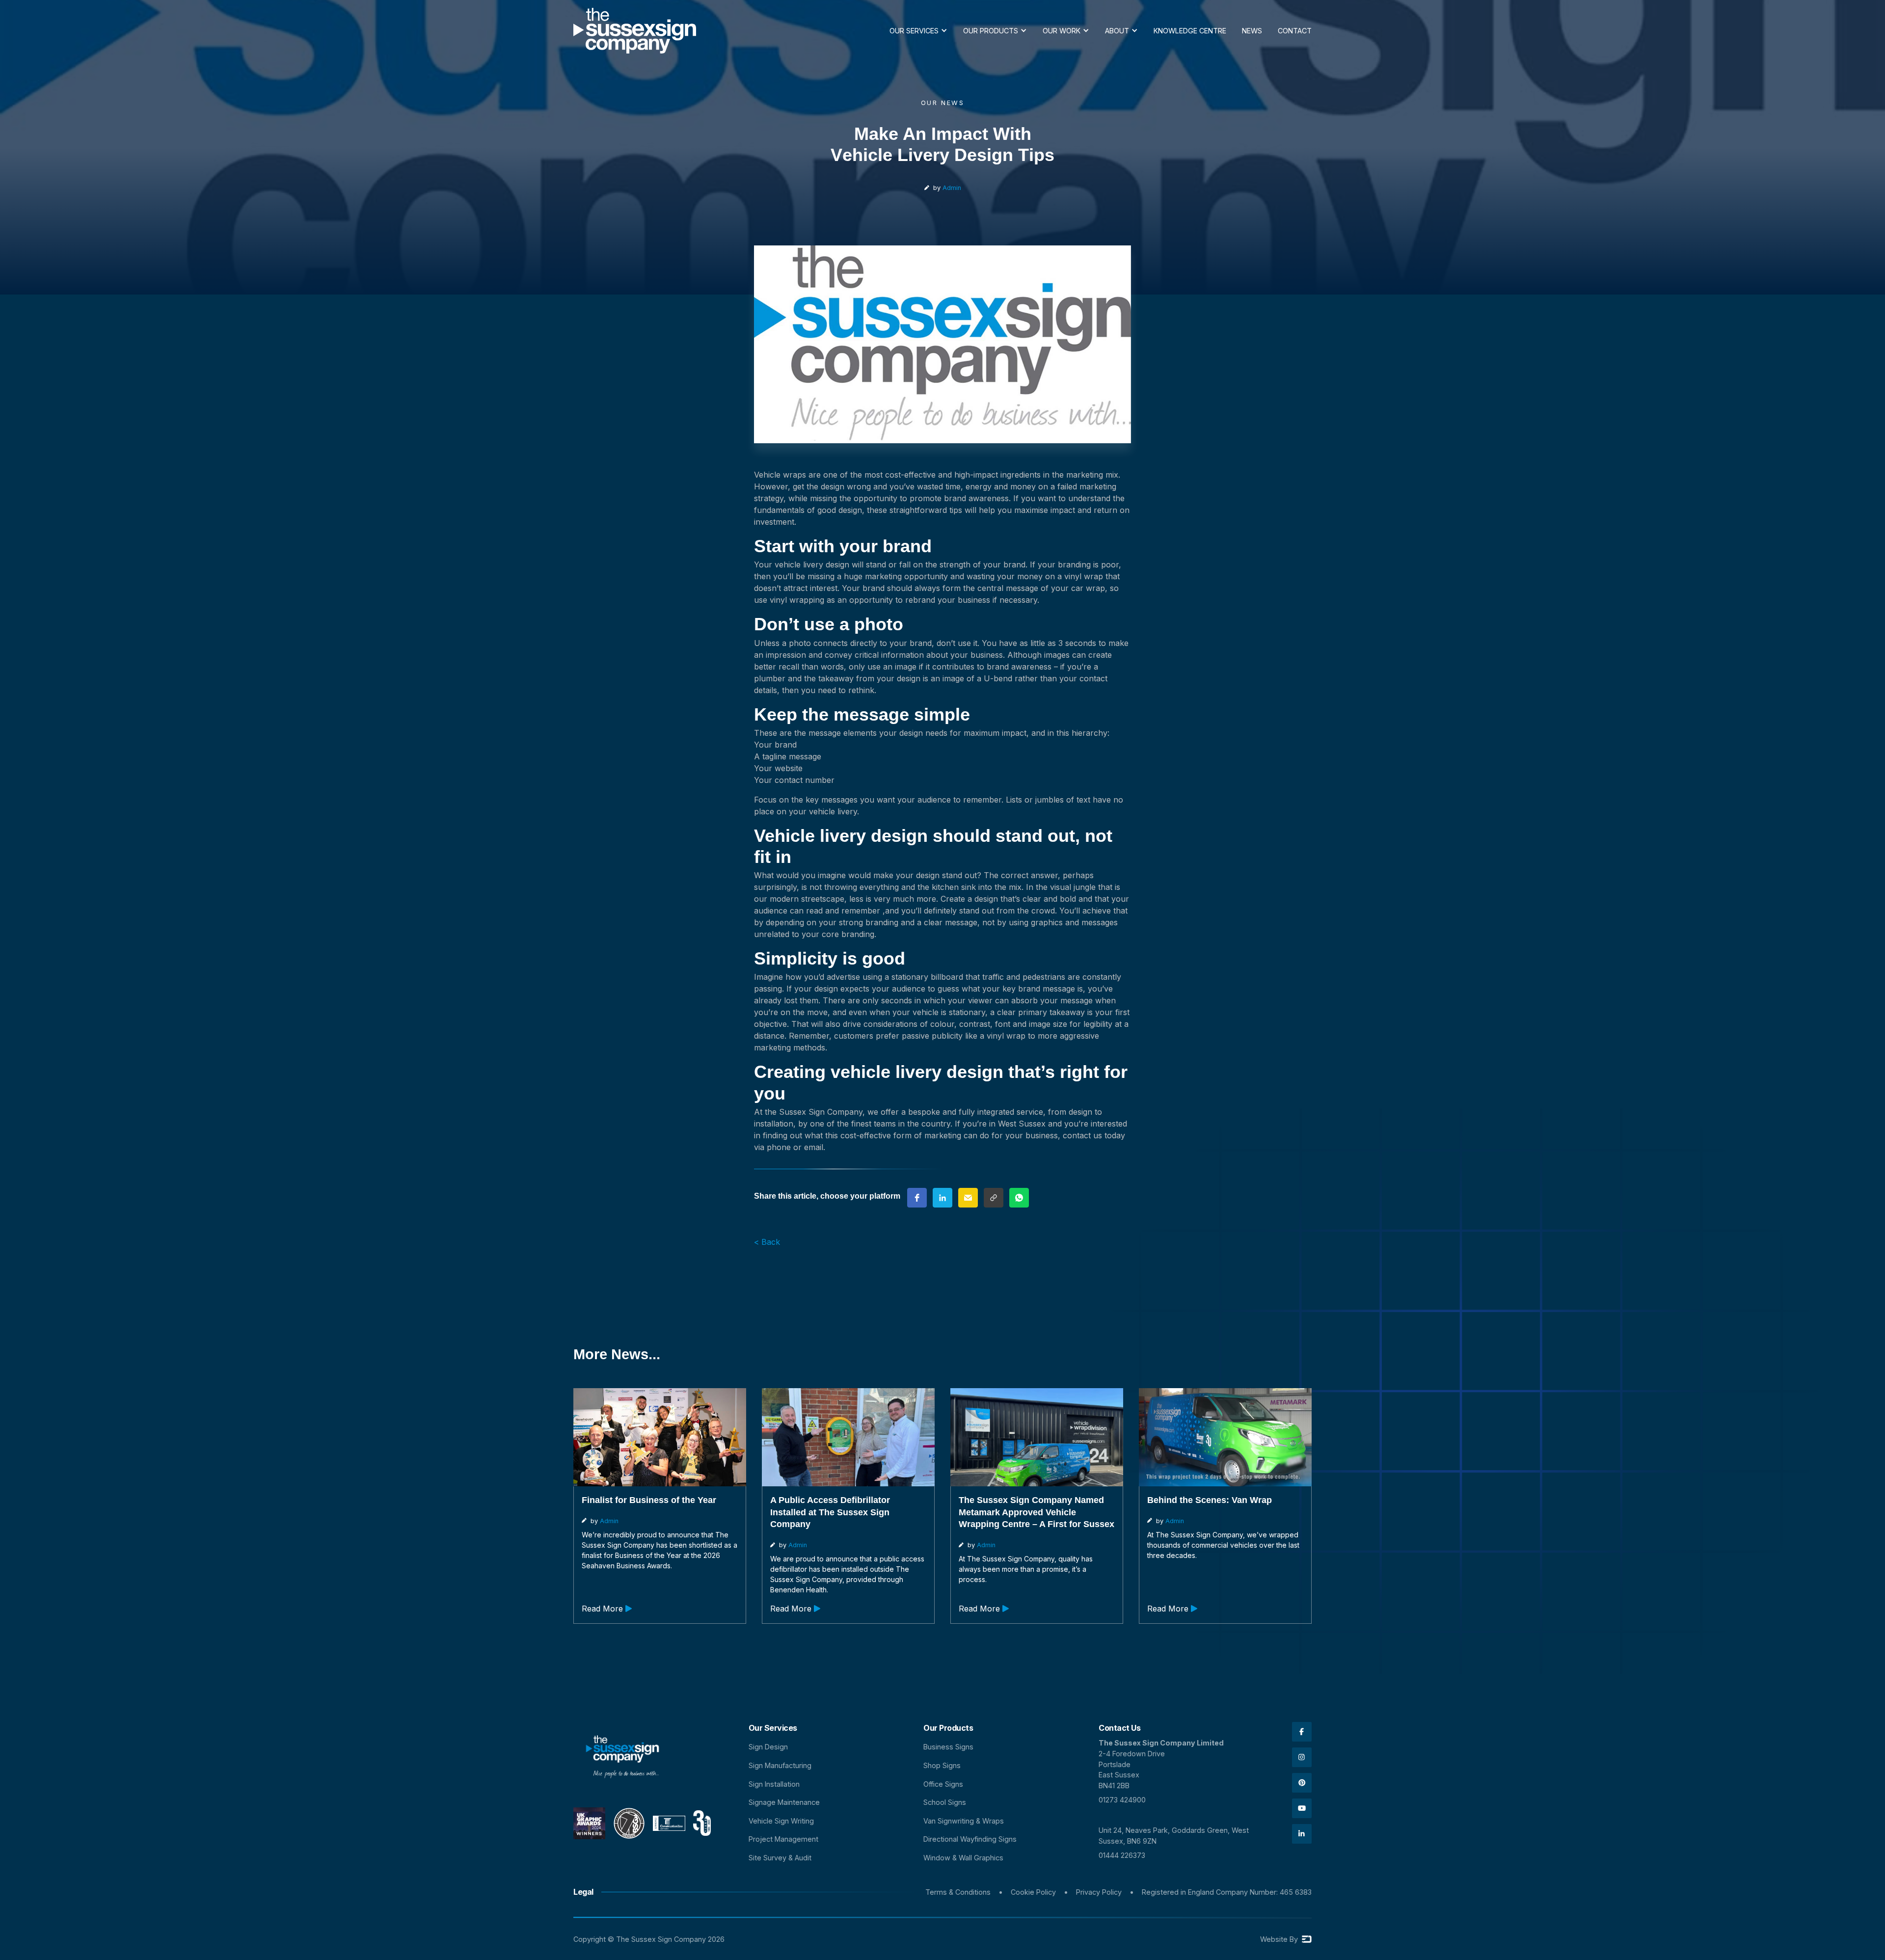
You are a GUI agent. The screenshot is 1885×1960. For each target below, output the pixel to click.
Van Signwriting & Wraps (964, 1821)
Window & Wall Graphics (963, 1858)
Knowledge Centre (1190, 31)
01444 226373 (1122, 1855)
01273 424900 (1122, 1800)
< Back (767, 1242)
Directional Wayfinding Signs (970, 1839)
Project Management (783, 1839)
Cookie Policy (1033, 1892)
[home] (635, 31)
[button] (918, 31)
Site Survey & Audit (780, 1858)
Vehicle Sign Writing (781, 1821)
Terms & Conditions (958, 1892)
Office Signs (943, 1784)
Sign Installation (774, 1784)
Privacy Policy (1099, 1892)
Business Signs (948, 1747)
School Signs (945, 1802)
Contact (1295, 31)
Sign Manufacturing (780, 1765)
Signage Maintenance (784, 1802)
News (1252, 31)
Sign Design (768, 1747)
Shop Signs (942, 1765)
